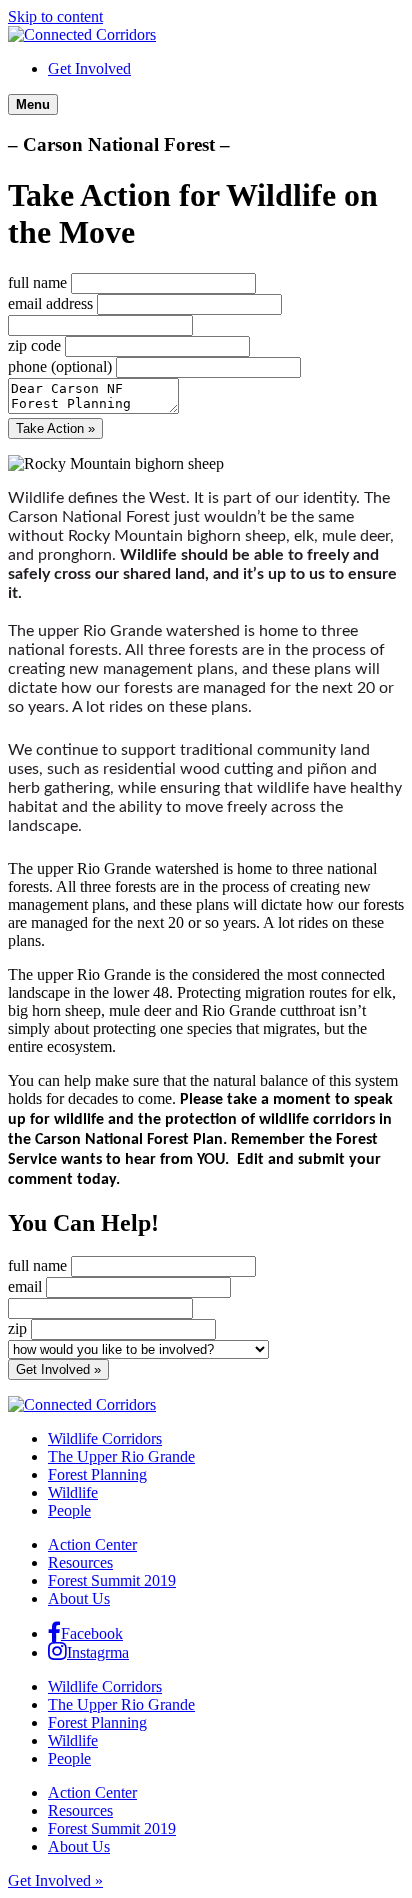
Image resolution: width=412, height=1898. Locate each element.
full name (37, 282)
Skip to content (55, 16)
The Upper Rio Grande (121, 1456)
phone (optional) (60, 366)
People (69, 1510)
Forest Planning (97, 1474)
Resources (80, 1562)
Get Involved (89, 68)
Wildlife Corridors (105, 1438)
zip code (34, 345)
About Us (79, 1598)
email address (50, 303)
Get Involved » (55, 1880)
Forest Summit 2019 (112, 1580)
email (25, 1286)
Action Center (92, 1544)
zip (17, 1328)
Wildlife (73, 1492)
